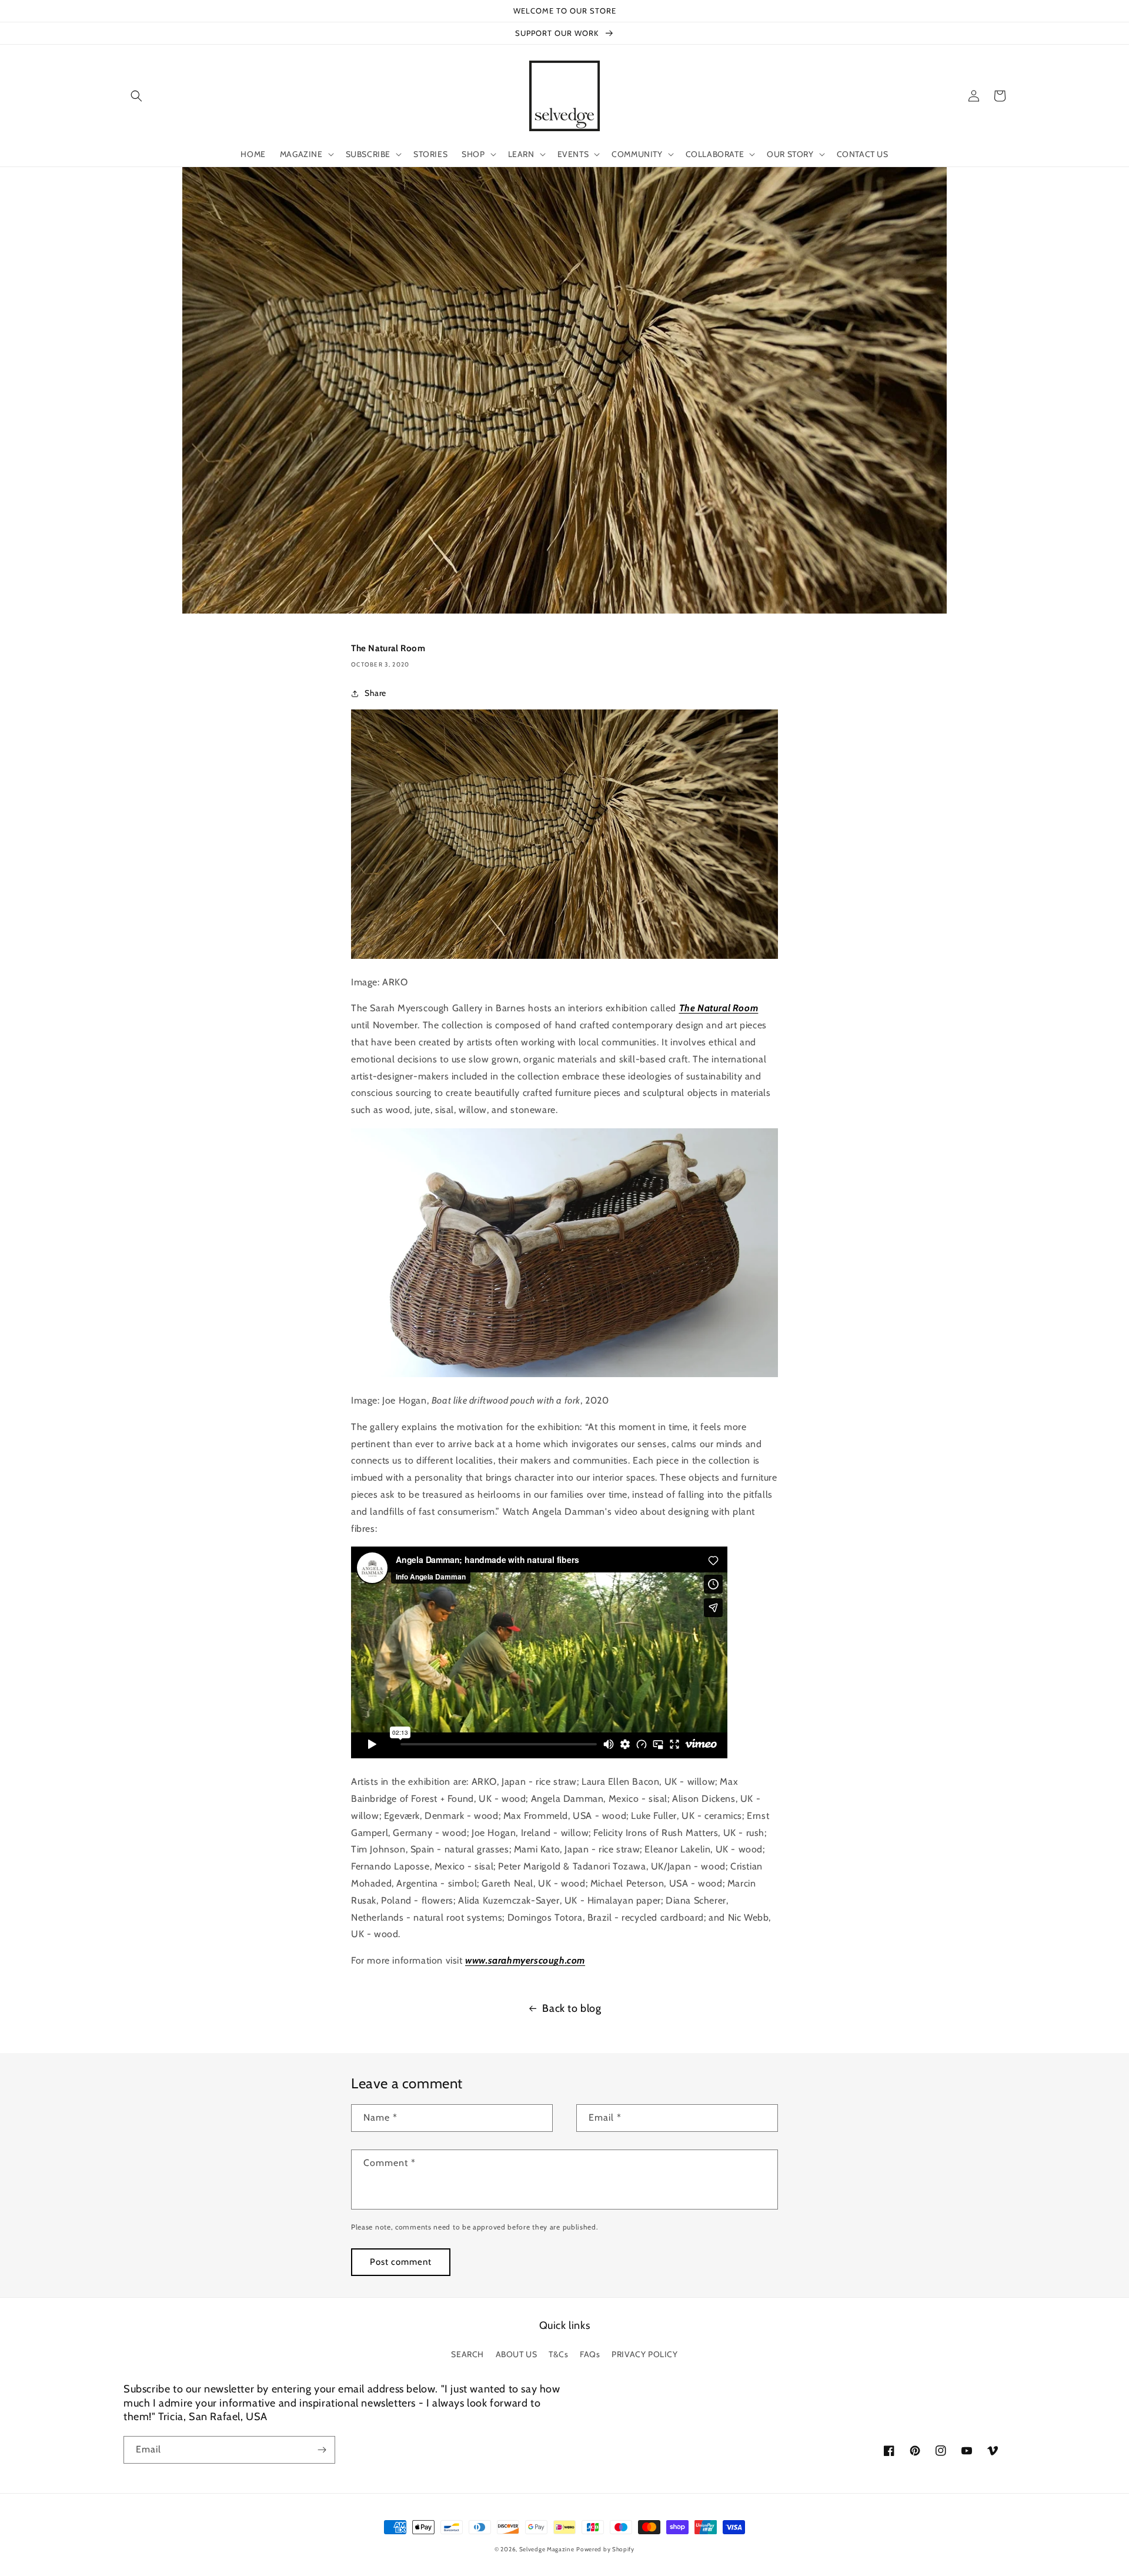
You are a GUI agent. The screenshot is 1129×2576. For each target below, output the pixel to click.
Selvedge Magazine (547, 2549)
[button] (136, 96)
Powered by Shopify (605, 2549)
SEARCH (467, 2354)
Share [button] (375, 693)
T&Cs (558, 2354)
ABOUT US (517, 2354)
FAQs (590, 2354)
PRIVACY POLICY (644, 2354)
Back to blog (572, 2008)
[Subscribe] (322, 2450)
